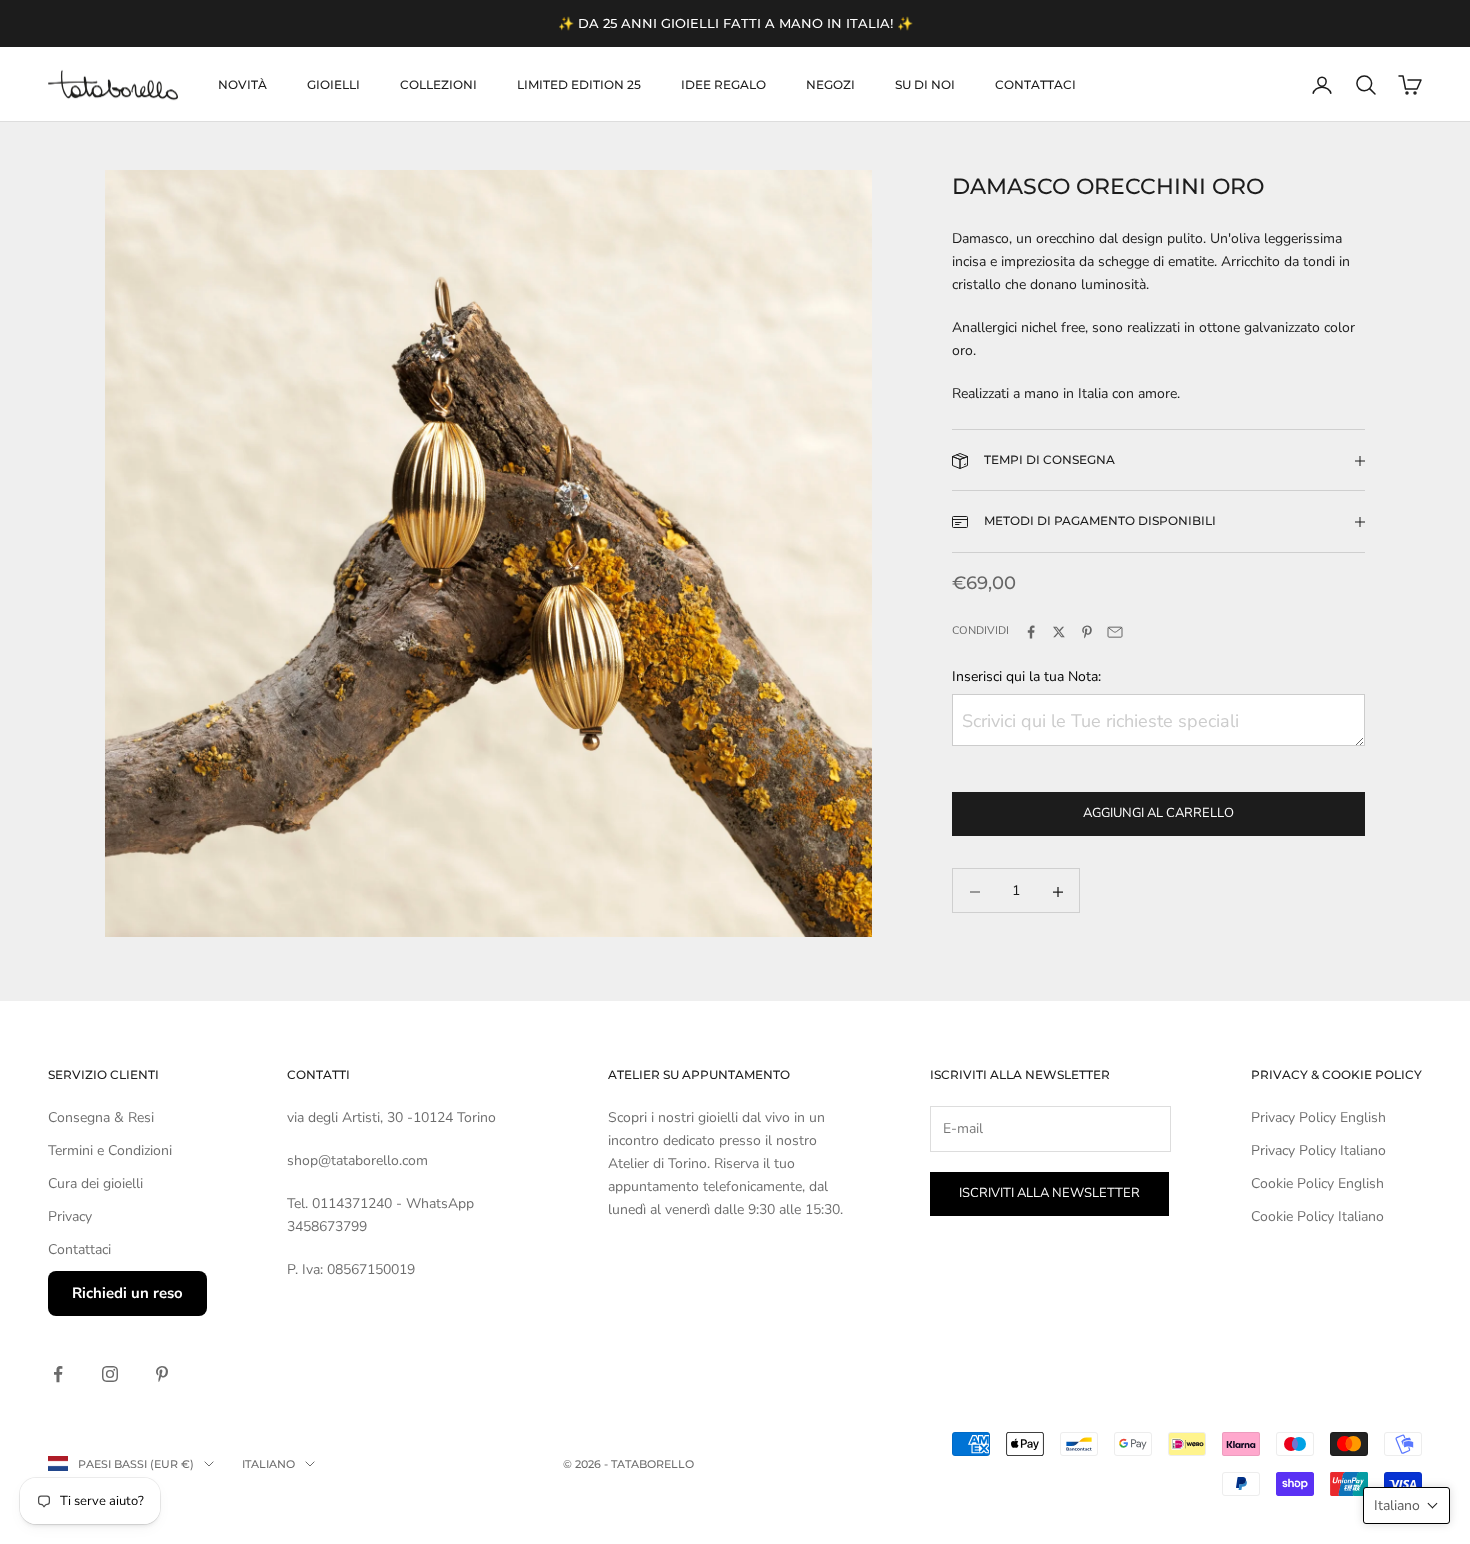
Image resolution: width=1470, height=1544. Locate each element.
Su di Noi (925, 84)
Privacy (70, 1216)
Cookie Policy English (1317, 1183)
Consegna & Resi (101, 1117)
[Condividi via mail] (1115, 632)
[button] (1406, 1505)
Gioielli (333, 84)
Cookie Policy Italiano (1317, 1216)
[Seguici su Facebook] (58, 1374)
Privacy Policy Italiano (1318, 1150)
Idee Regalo (723, 84)
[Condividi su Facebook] (1031, 632)
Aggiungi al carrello (1158, 814)
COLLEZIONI (438, 84)
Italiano (268, 1464)
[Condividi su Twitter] (1059, 632)
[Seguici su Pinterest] (162, 1374)
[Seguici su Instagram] (110, 1374)
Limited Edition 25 (579, 84)
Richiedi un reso (127, 1293)
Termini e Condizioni (110, 1150)
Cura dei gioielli (95, 1183)
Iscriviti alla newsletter (1049, 1193)
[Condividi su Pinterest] (1087, 632)
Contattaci (1035, 84)
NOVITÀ (242, 84)
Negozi (830, 84)
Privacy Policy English (1318, 1117)
